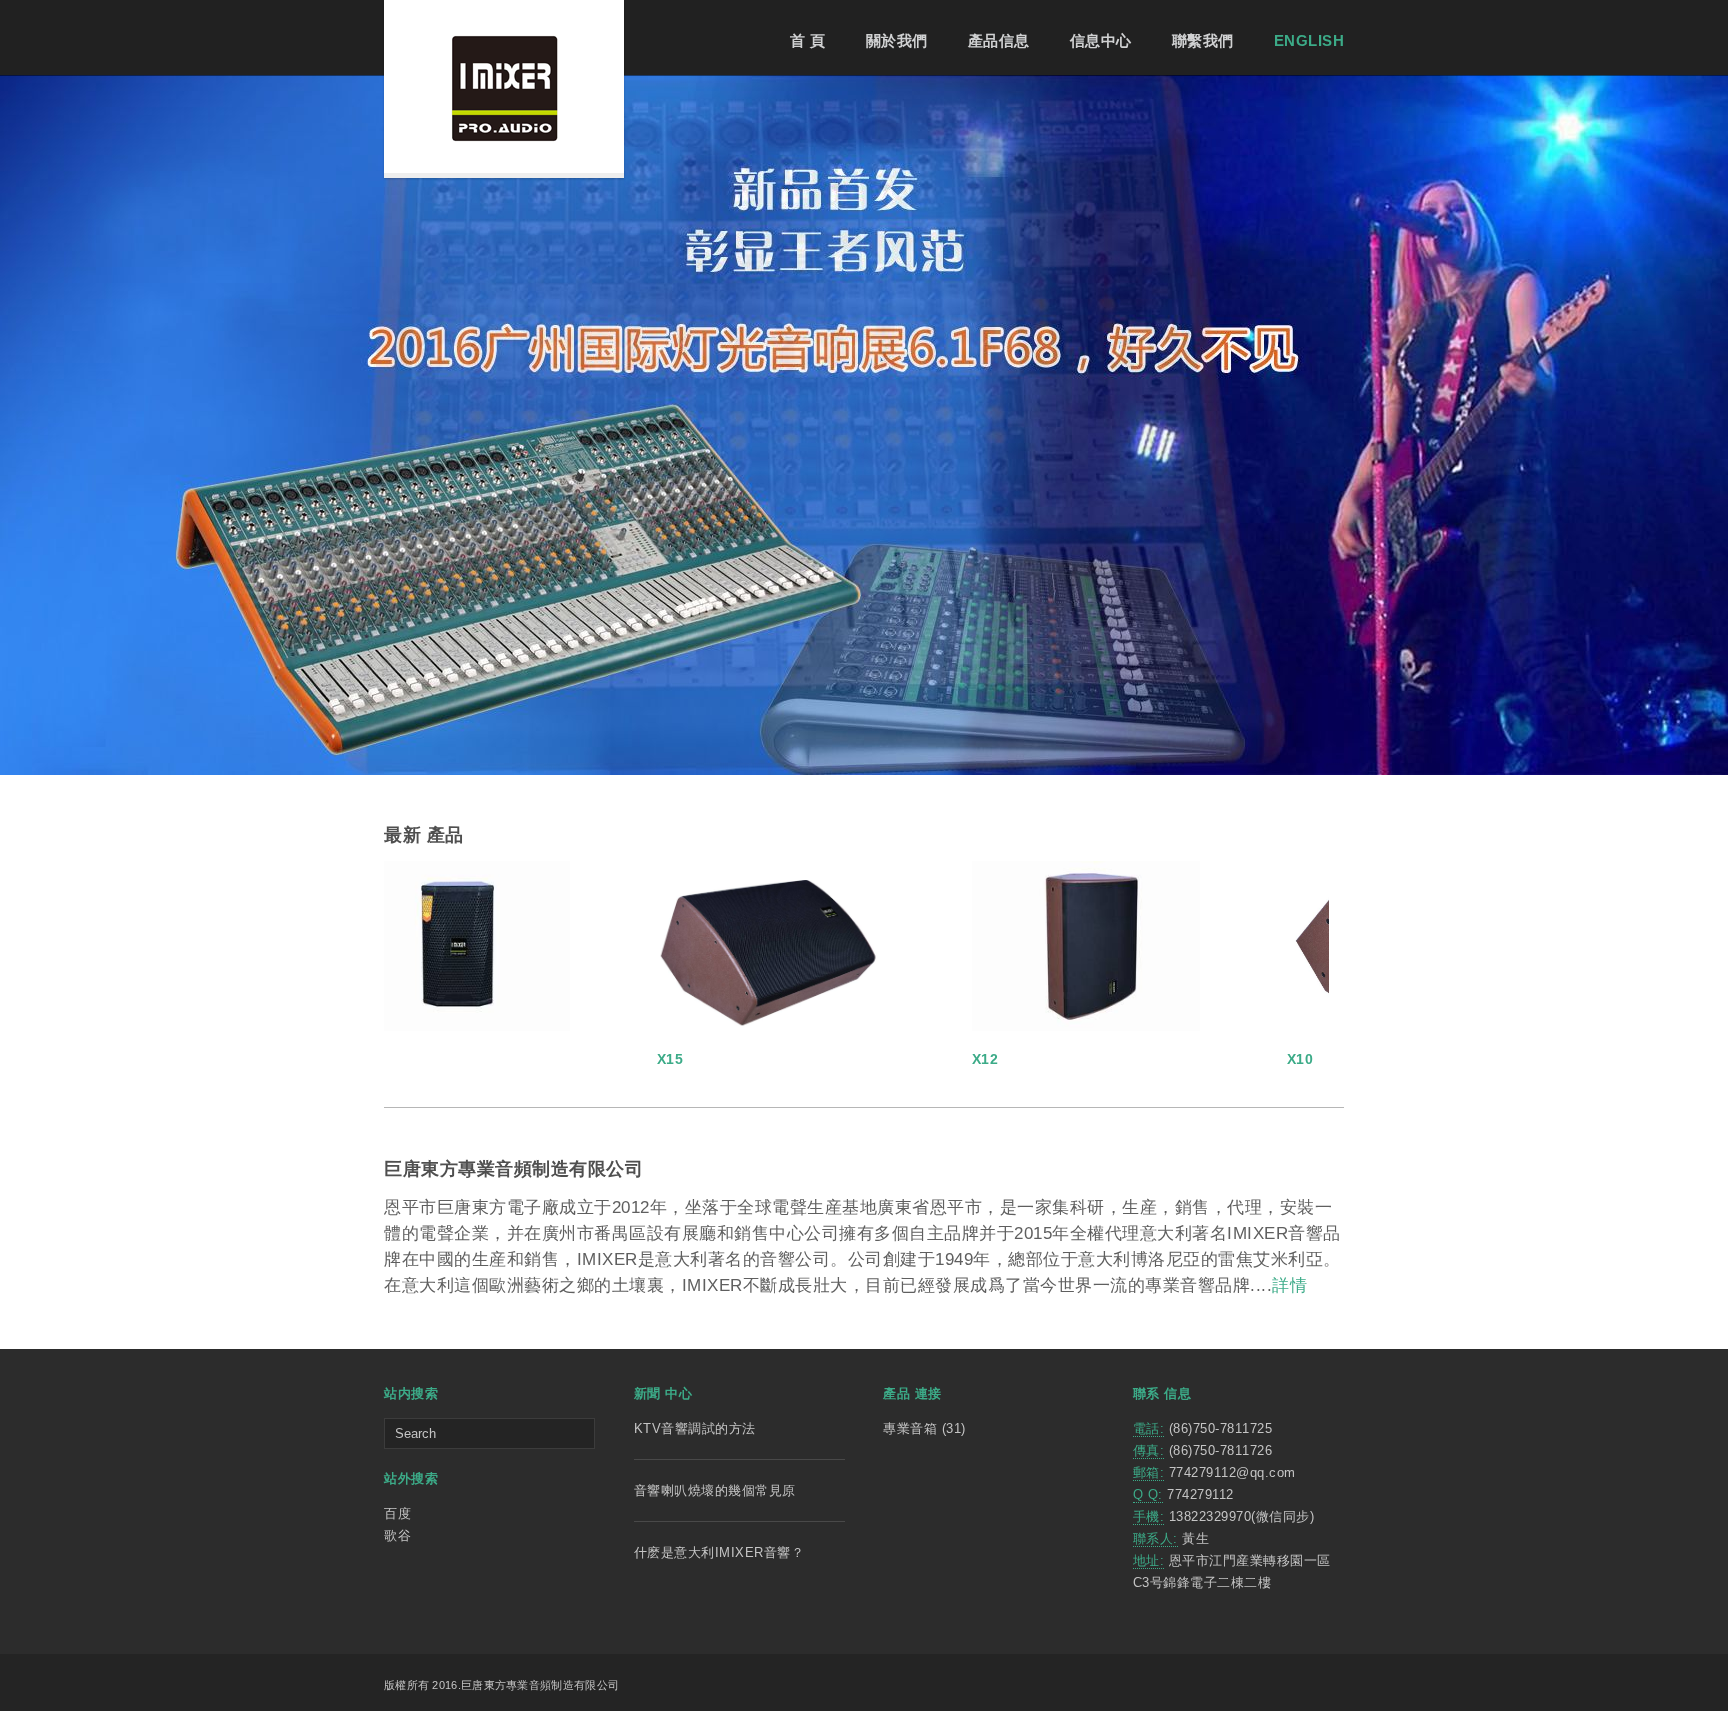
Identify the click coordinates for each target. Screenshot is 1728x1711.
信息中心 (1101, 40)
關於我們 (897, 40)
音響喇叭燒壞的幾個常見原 (715, 1490)
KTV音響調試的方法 (695, 1428)
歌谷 (397, 1535)
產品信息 (999, 40)
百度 (397, 1513)
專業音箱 (910, 1428)
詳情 (1289, 1285)
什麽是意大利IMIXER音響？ (719, 1552)
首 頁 (808, 40)
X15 (417, 1059)
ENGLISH (1309, 40)
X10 (1047, 1059)
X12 (732, 1059)
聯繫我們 (1203, 40)
